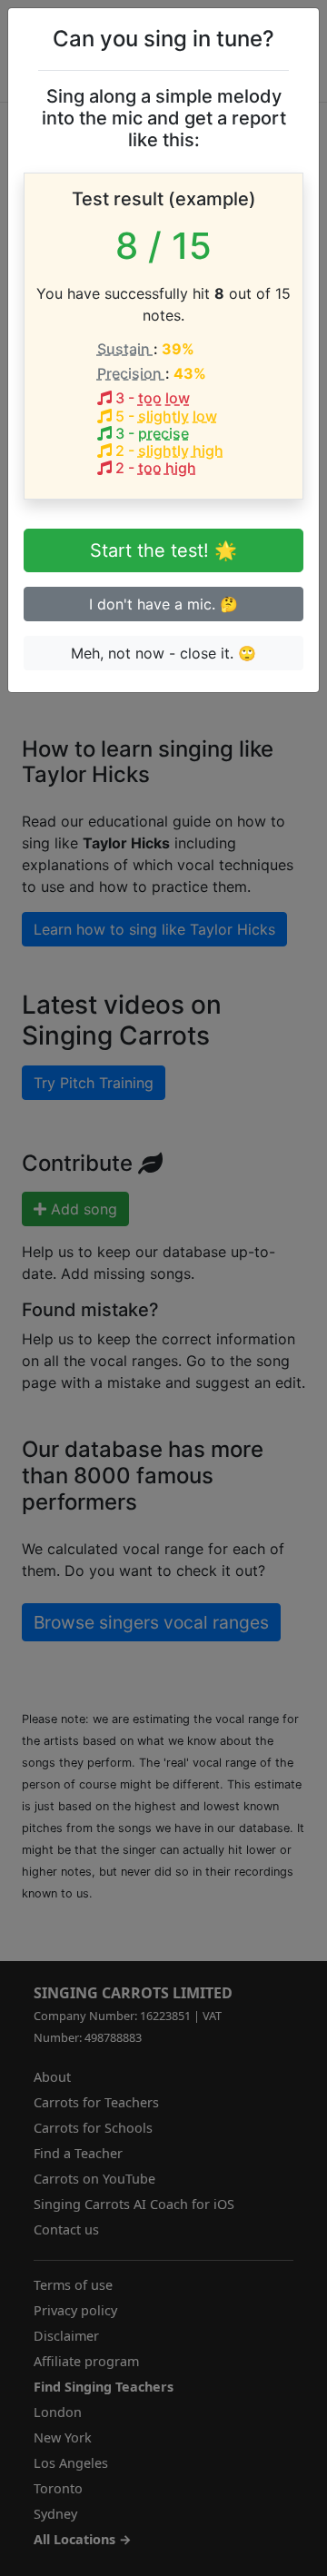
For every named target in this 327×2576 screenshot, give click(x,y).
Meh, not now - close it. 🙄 (163, 653)
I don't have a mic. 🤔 (163, 604)
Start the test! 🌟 (163, 550)
